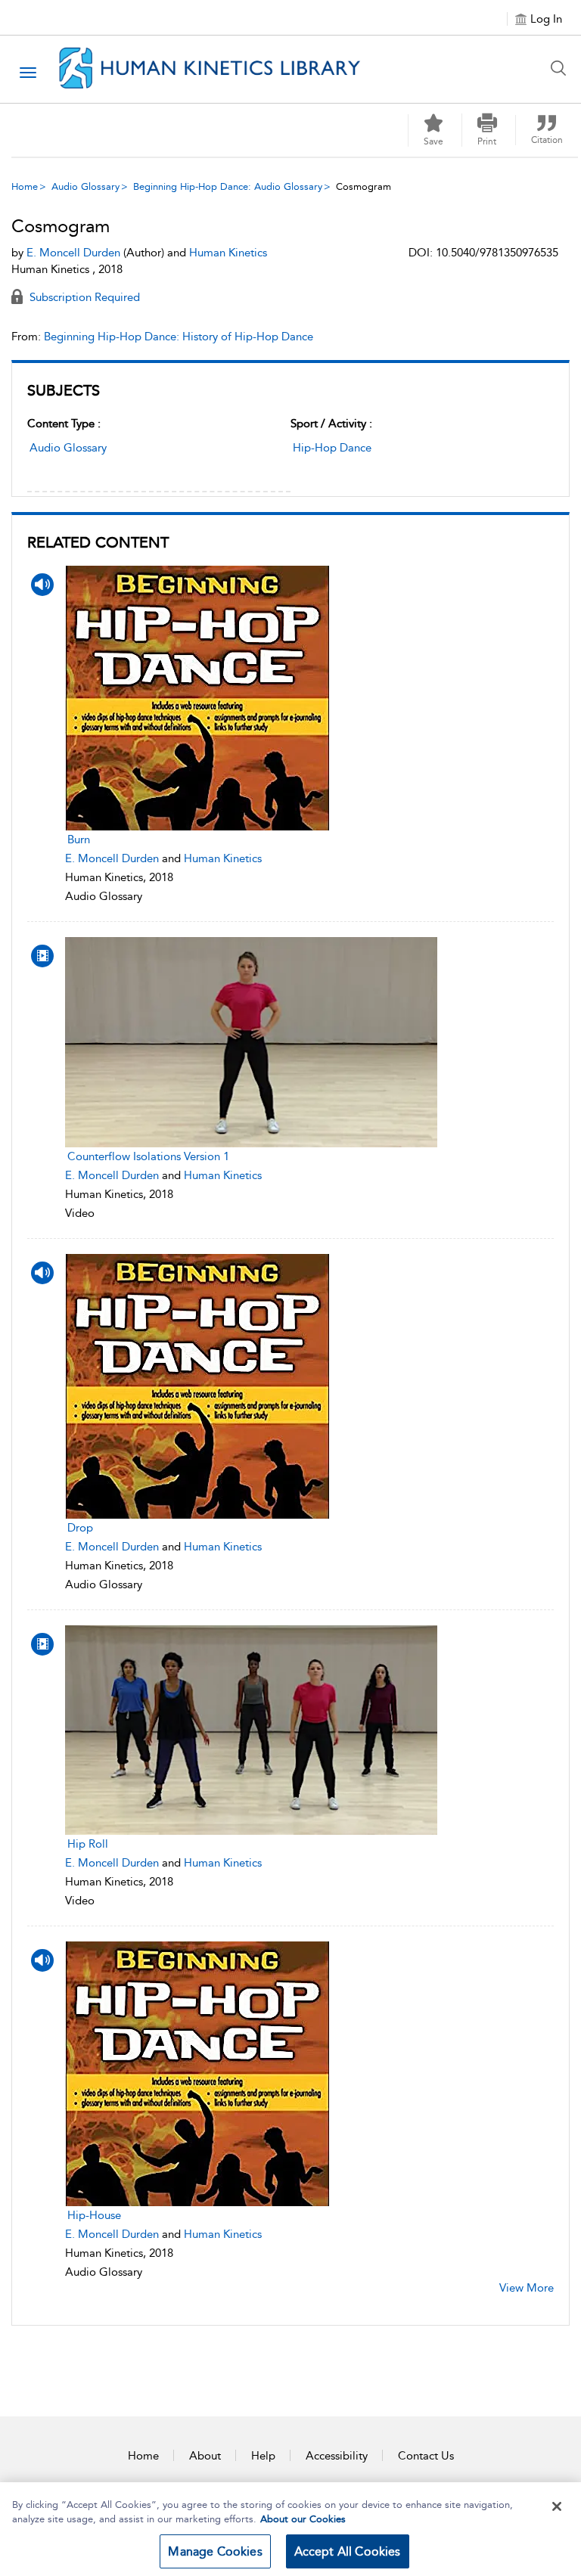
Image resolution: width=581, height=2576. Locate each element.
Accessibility (337, 2456)
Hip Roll (88, 1844)
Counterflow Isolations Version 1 (148, 1156)
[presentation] (251, 698)
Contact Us (426, 2456)
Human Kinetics (223, 858)
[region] (290, 2529)
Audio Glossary (85, 186)
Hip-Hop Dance (332, 448)
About (205, 2456)
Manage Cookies (215, 2551)
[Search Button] (562, 68)
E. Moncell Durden (112, 858)
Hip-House (94, 2215)
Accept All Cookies (348, 2551)
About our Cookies (303, 2519)
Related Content (98, 542)
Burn (79, 840)
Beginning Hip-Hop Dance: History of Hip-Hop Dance (179, 337)
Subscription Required (83, 297)
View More (527, 2288)
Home (25, 186)
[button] (487, 130)
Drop (80, 1528)
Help (263, 2456)
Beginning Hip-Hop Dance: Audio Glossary (228, 186)
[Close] (557, 2506)
